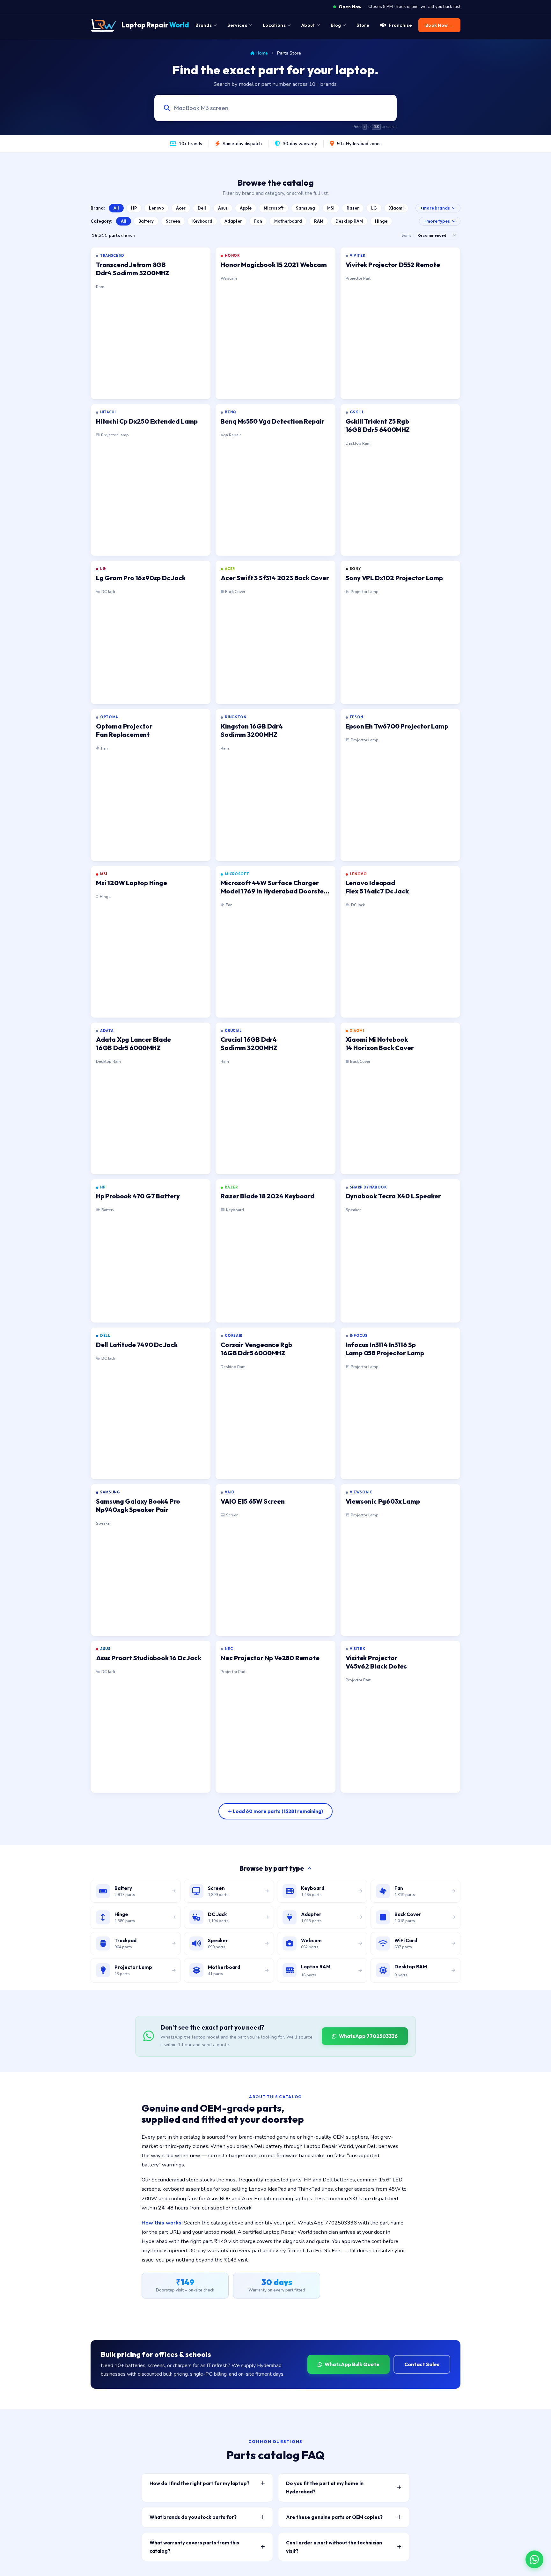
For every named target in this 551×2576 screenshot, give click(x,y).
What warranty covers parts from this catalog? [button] (194, 2547)
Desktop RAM (349, 221)
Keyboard (202, 221)
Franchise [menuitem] (400, 25)
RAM (319, 221)
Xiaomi (396, 208)
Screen (173, 221)
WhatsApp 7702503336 (368, 2036)
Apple (246, 208)
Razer (353, 208)
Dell (202, 208)
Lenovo (156, 208)
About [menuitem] (308, 25)
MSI (331, 208)
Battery (146, 221)
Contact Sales (422, 2364)
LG (374, 208)
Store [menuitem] (363, 25)
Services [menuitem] (237, 25)
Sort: (406, 235)
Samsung (305, 208)
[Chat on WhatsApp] (534, 2559)
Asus (223, 208)
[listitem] (151, 323)
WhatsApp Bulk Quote (352, 2364)
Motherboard (288, 221)
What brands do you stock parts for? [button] (193, 2517)
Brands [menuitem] (204, 25)
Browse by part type (272, 1868)
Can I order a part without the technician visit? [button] (334, 2547)
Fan (258, 221)
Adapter (233, 221)
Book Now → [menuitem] (439, 25)
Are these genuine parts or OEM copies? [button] (334, 2517)
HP (134, 208)
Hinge (381, 221)
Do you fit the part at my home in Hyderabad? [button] (325, 2487)
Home (262, 53)
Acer (181, 208)
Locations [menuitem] (274, 25)
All (116, 208)
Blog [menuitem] (336, 25)
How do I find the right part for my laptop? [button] (199, 2483)
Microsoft (274, 208)
